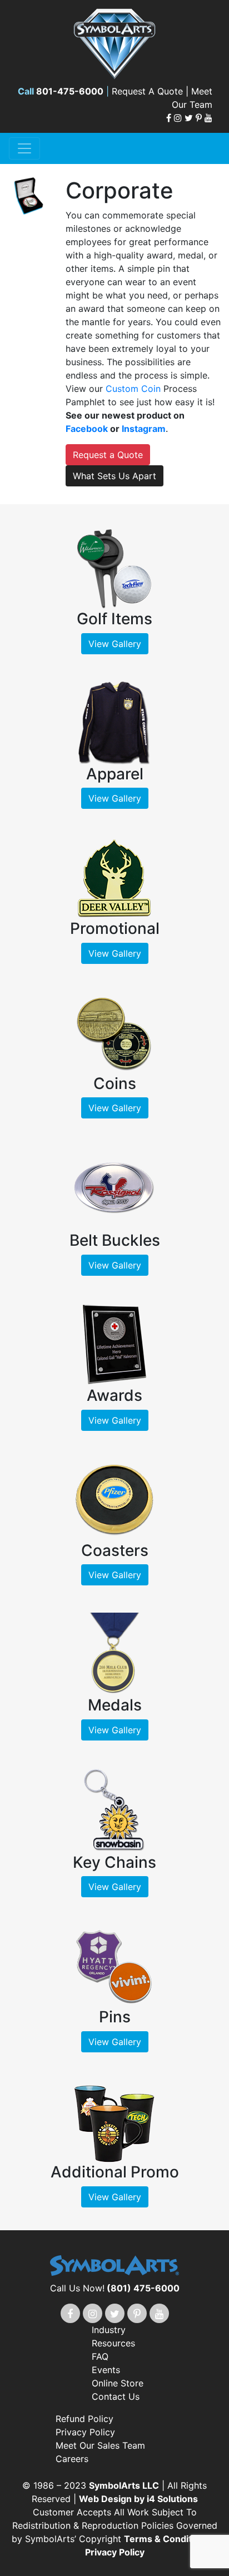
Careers (72, 2459)
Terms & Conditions (168, 2539)
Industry (109, 2330)
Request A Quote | (151, 91)
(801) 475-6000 (143, 2288)
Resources (113, 2343)
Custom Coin (133, 389)
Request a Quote (108, 455)
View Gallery (115, 644)
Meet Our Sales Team (100, 2445)
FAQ (100, 2356)
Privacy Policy (85, 2432)
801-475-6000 (70, 91)
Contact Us (116, 2396)
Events (106, 2370)
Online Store (118, 2383)
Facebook (87, 429)
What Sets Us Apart (114, 476)
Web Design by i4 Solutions (138, 2499)
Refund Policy (84, 2419)
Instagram (144, 429)
